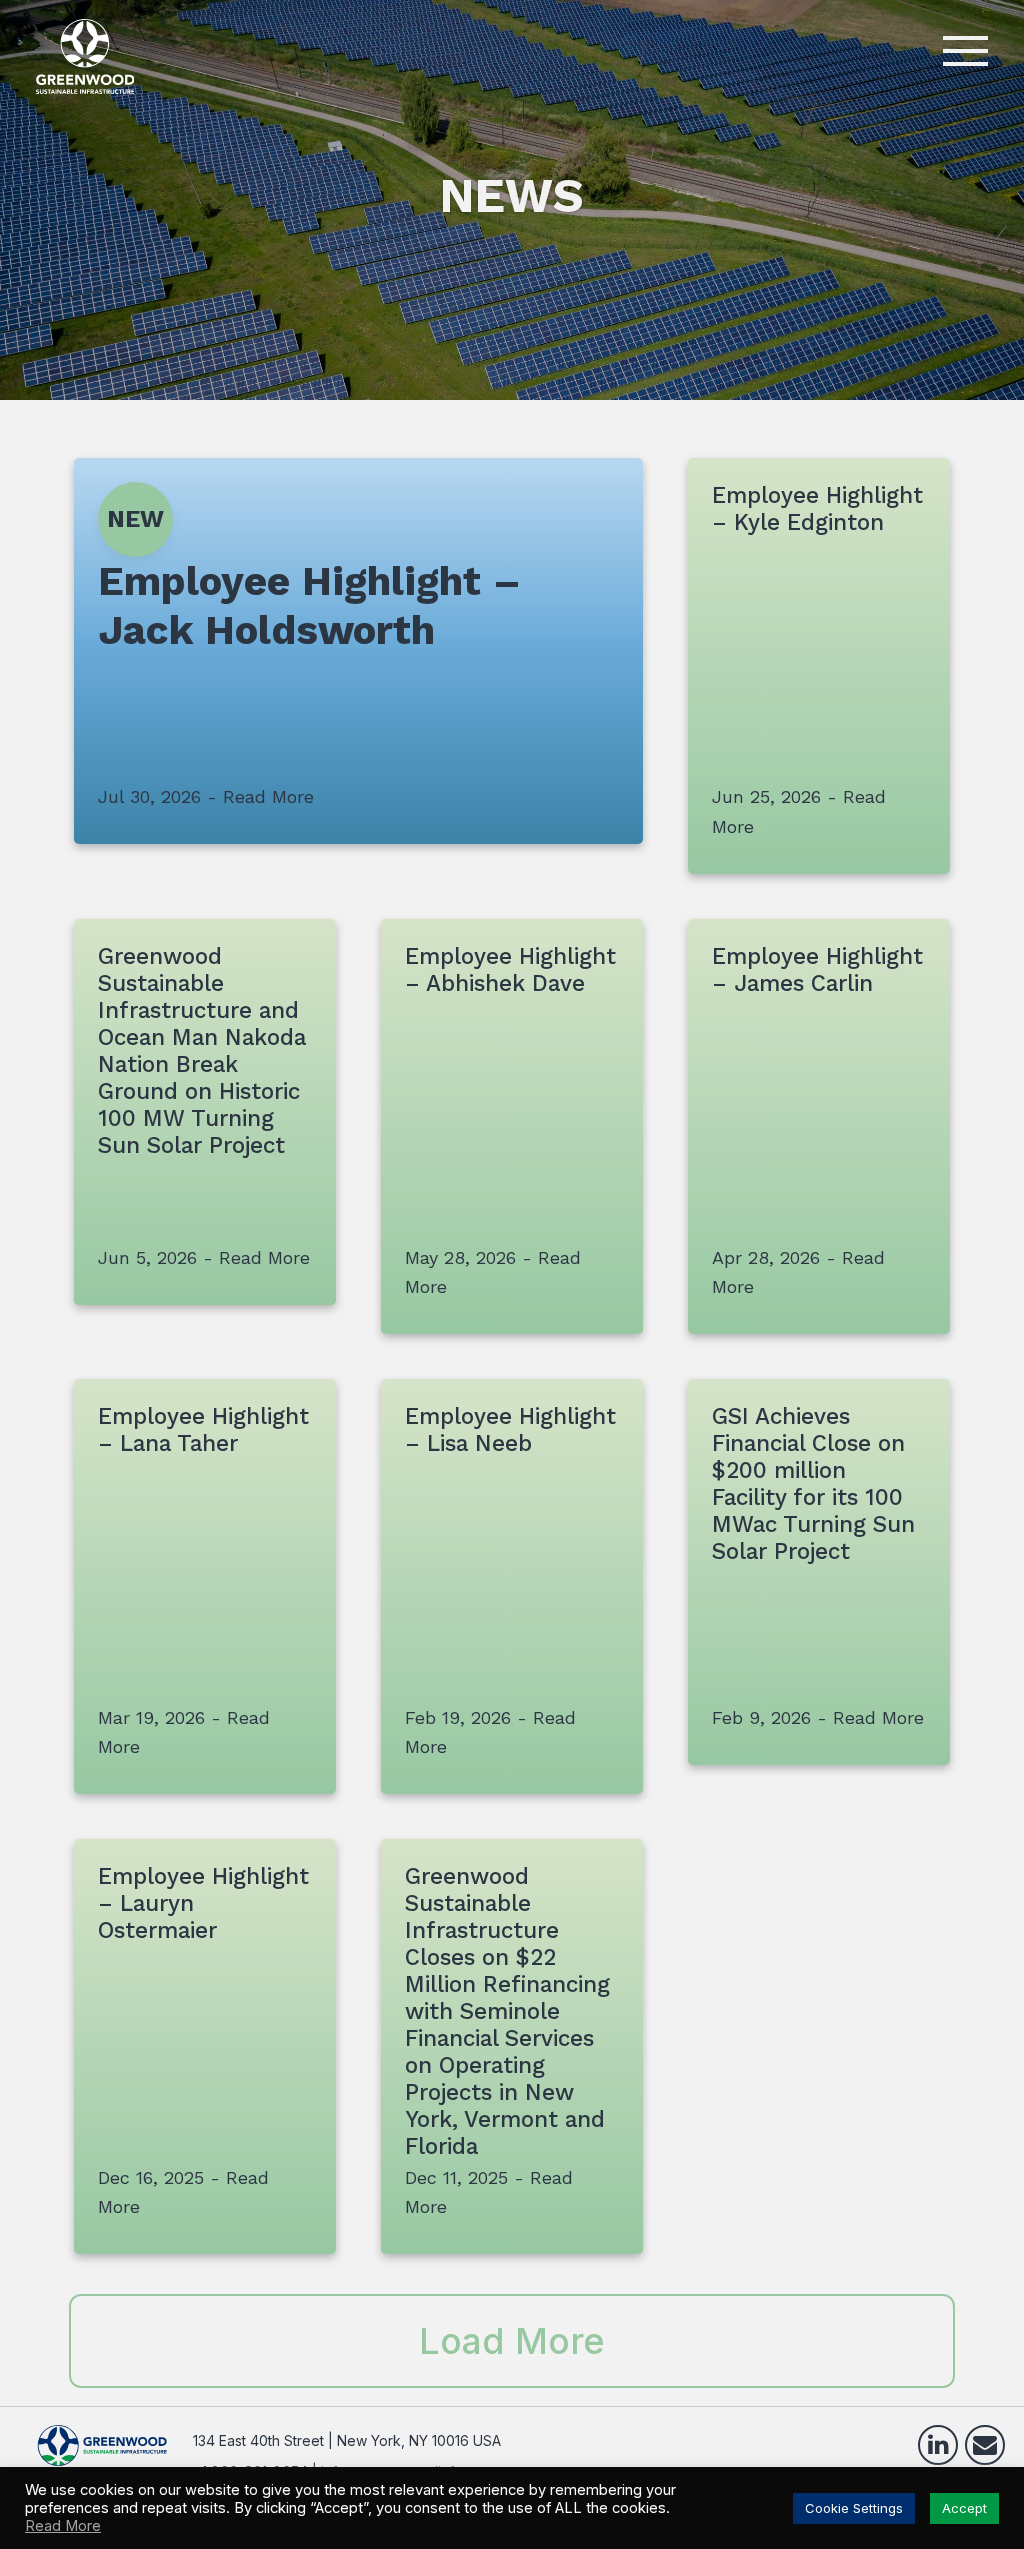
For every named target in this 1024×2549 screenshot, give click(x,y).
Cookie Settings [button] (854, 2508)
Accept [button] (964, 2508)
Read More (63, 2526)
